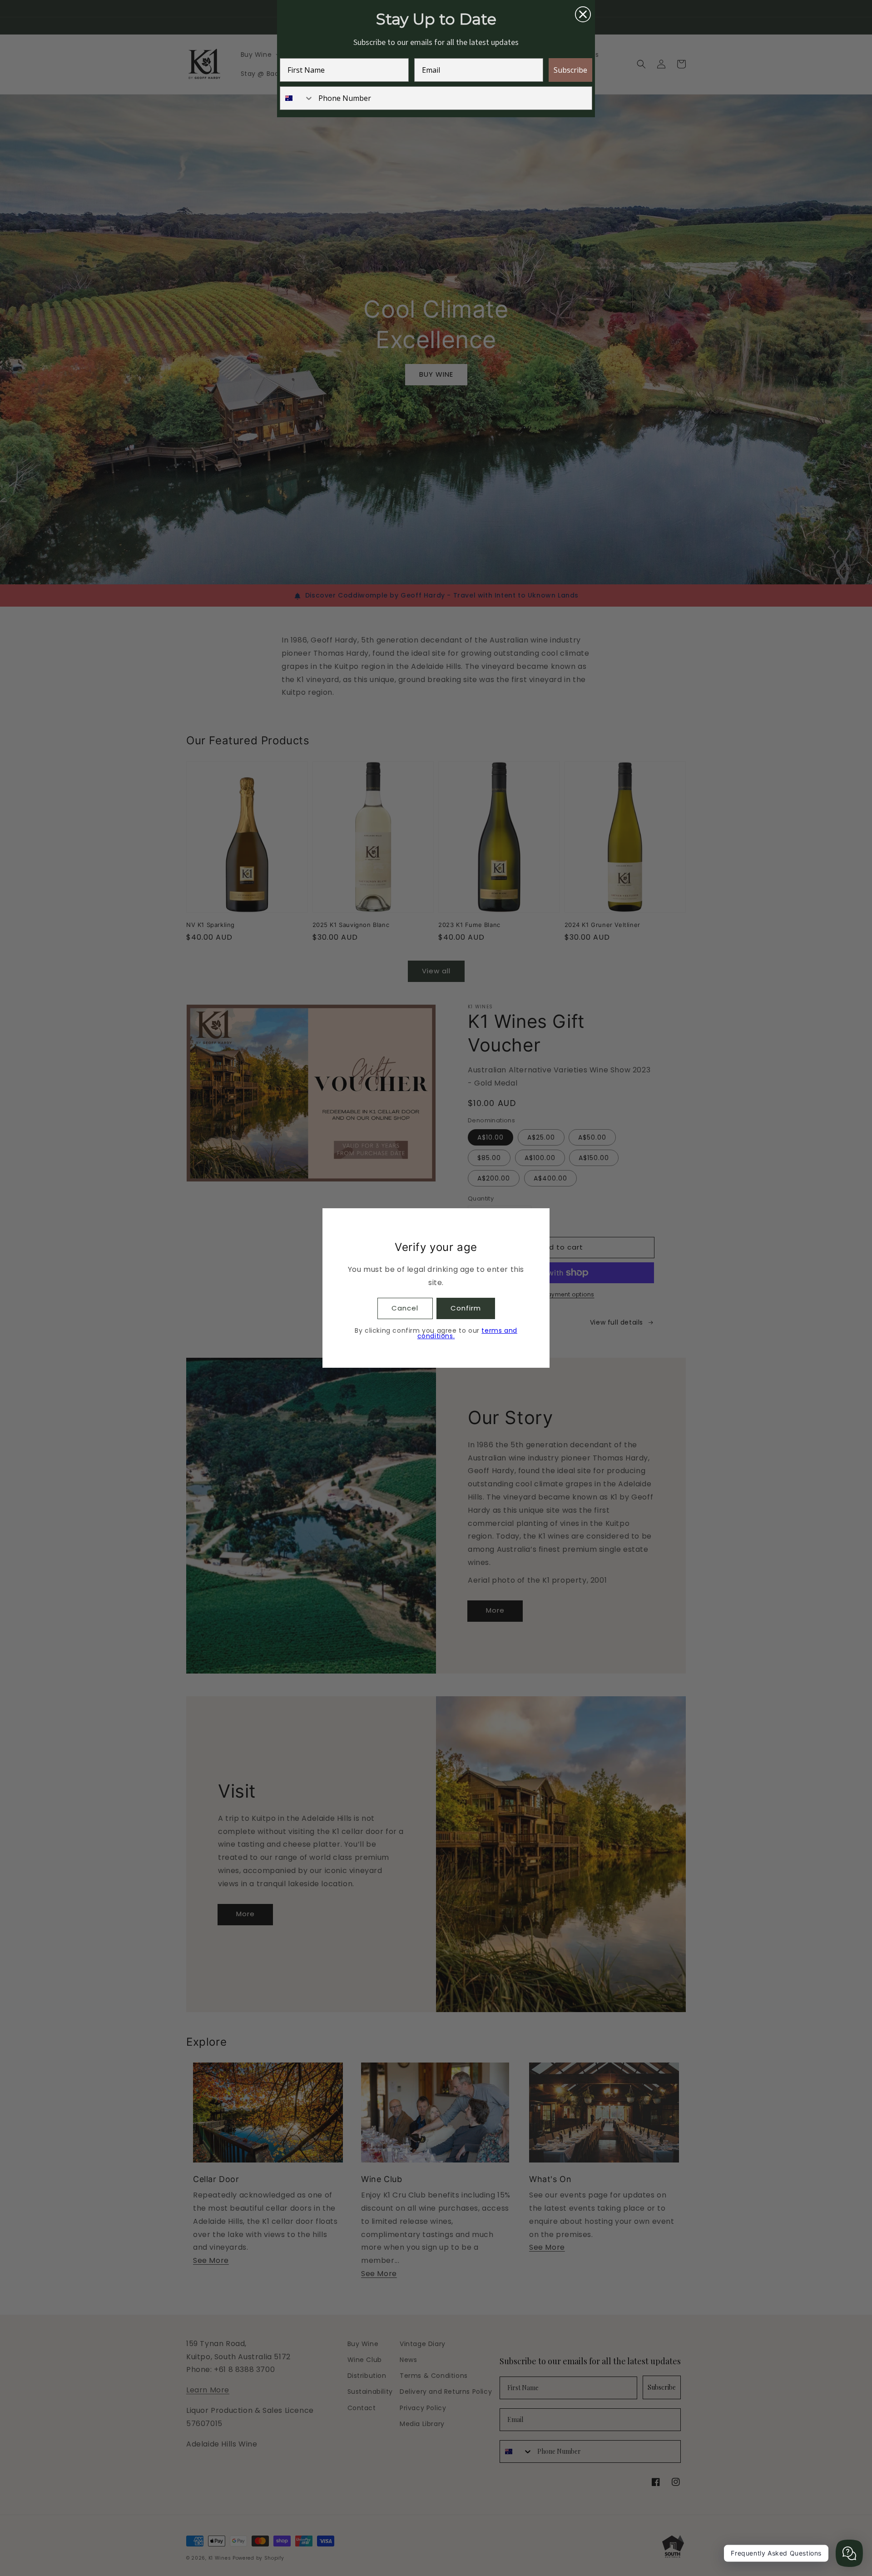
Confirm (466, 1308)
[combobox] (297, 98)
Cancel (405, 1308)
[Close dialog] (583, 14)
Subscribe (570, 70)
